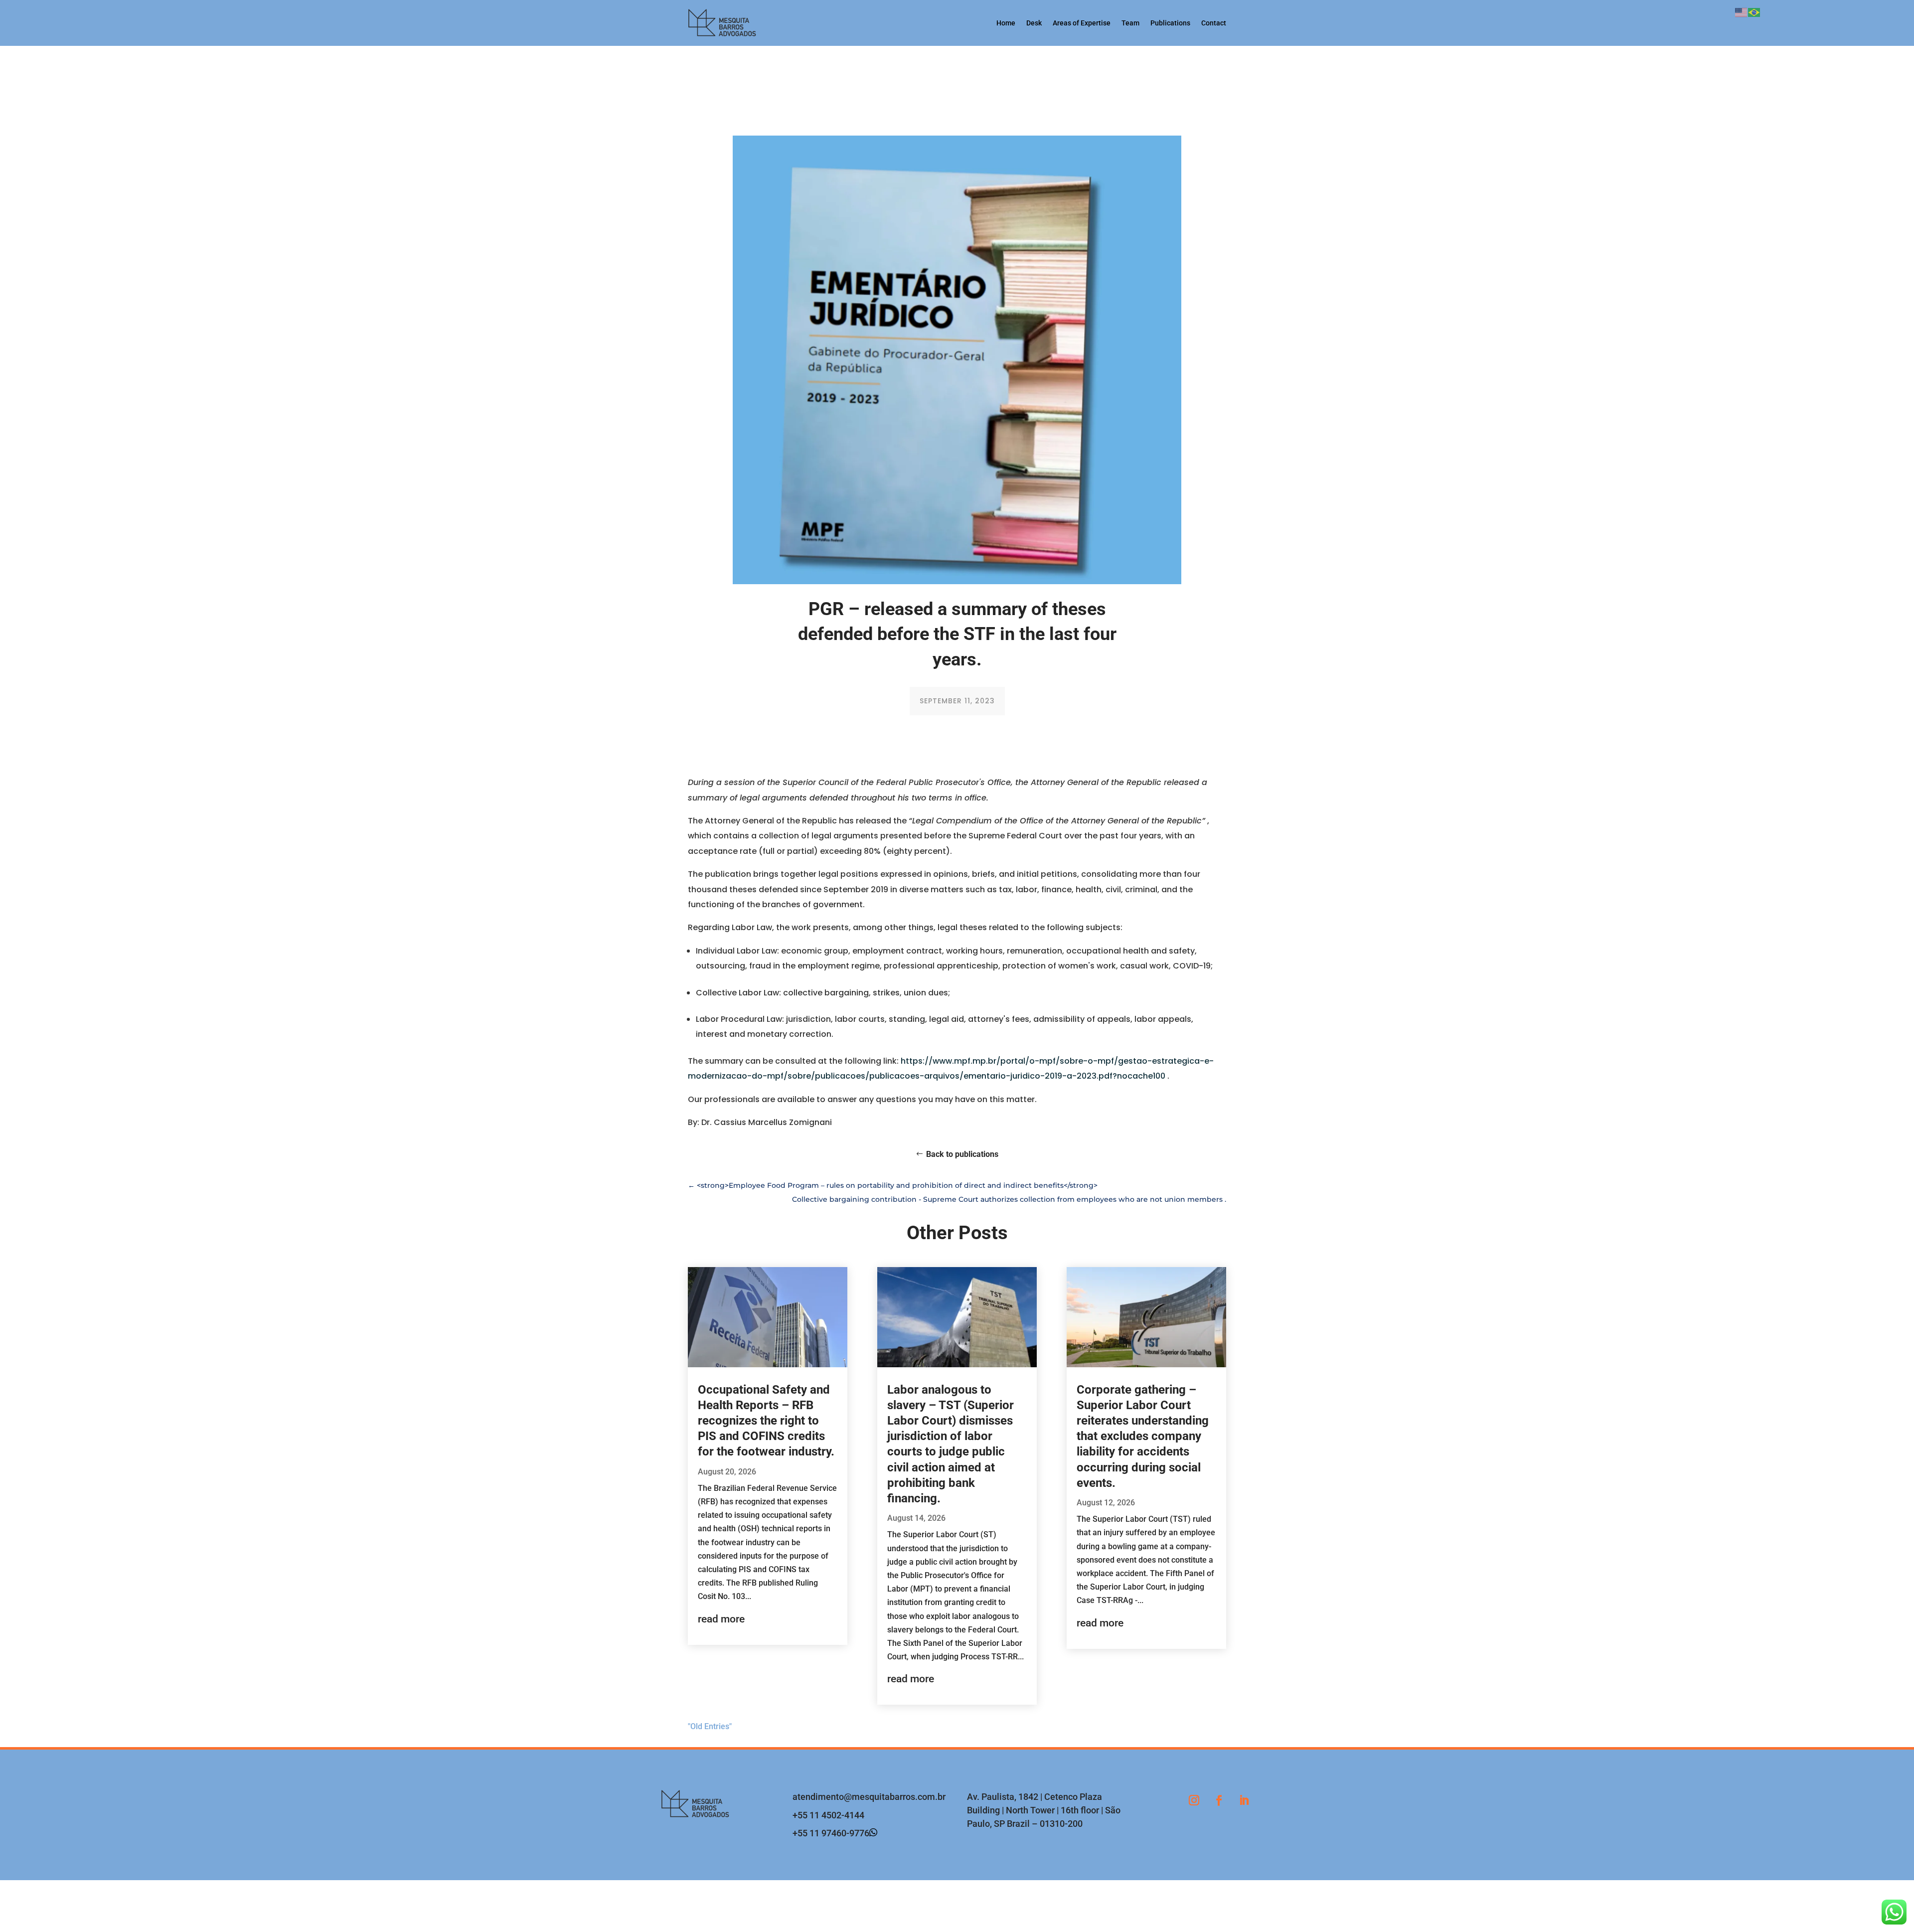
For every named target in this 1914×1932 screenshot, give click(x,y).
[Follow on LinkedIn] (1244, 1800)
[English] (1742, 12)
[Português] (1754, 12)
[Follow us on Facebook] (1219, 1800)
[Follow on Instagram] (1194, 1800)
